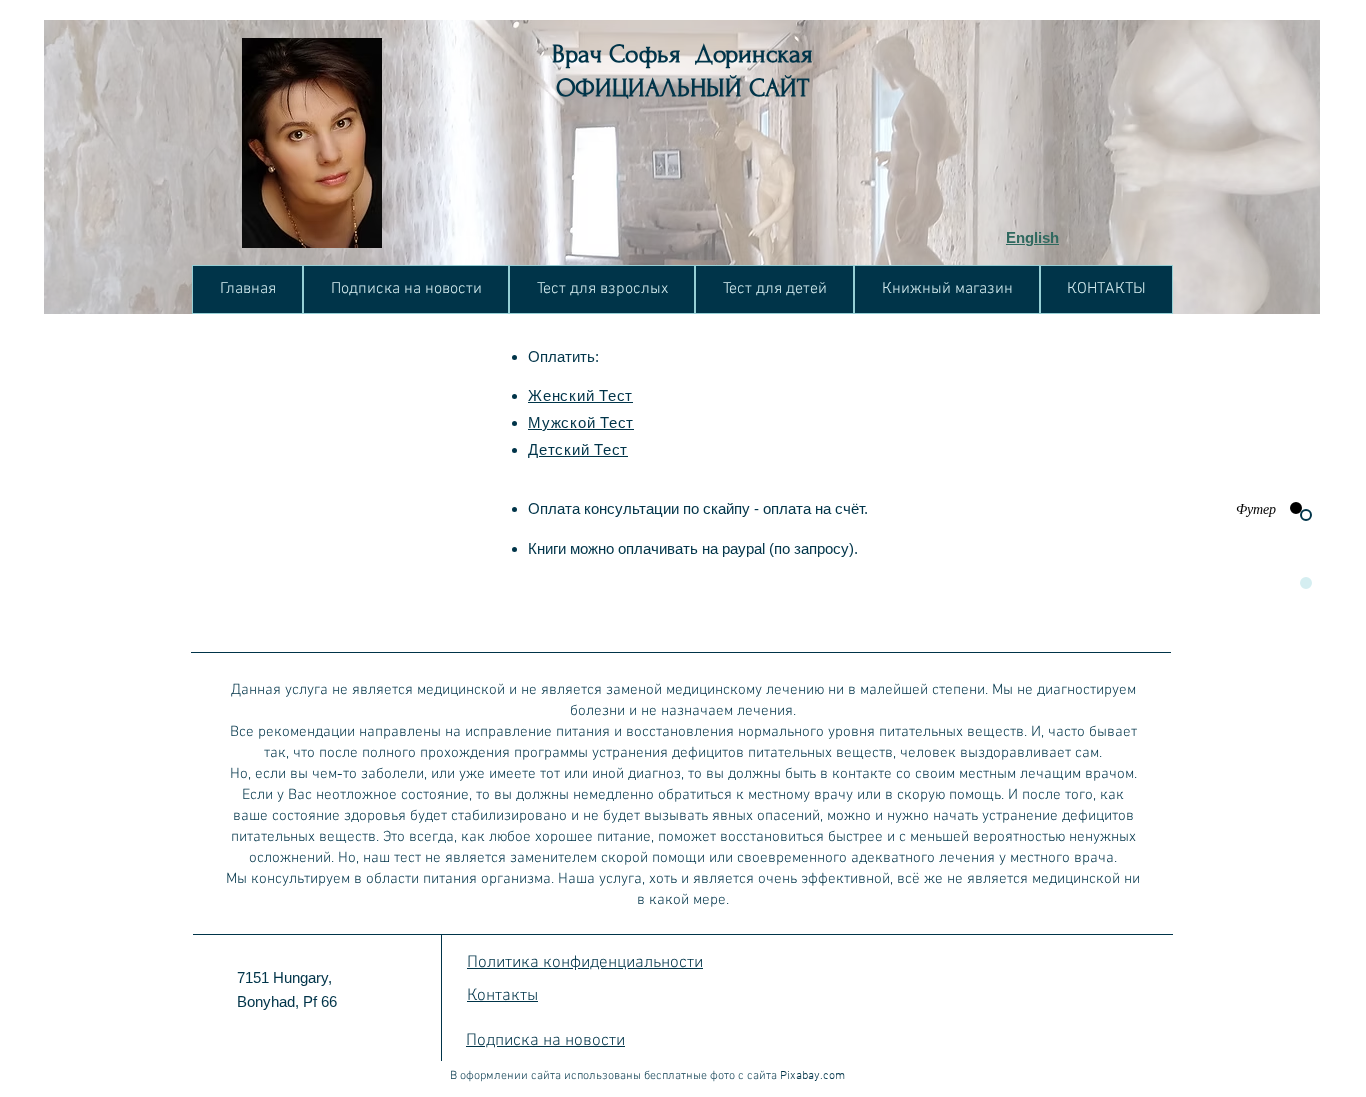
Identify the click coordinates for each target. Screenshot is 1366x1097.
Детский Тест (578, 449)
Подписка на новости (545, 1041)
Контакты (502, 996)
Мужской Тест (581, 422)
